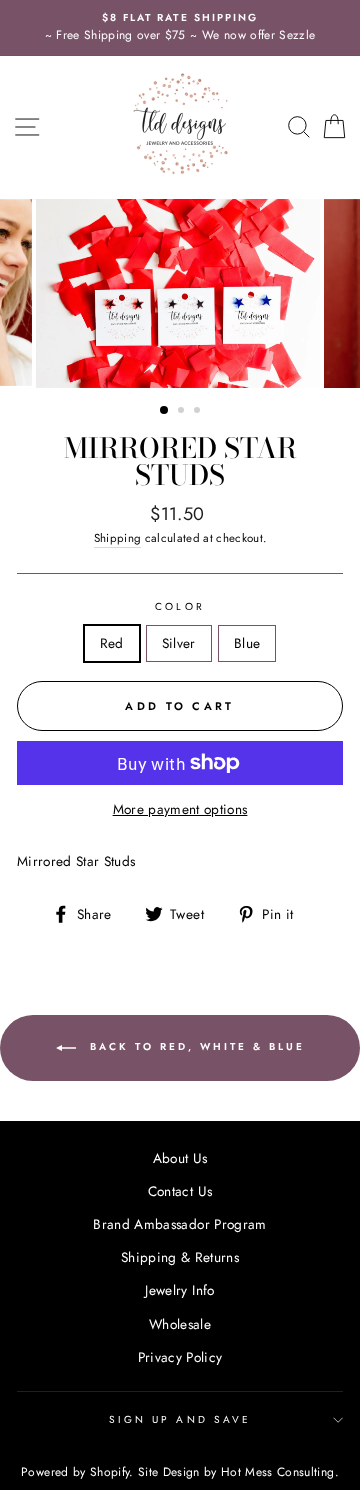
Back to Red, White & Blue (194, 1047)
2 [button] (183, 412)
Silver (179, 643)
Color (179, 606)
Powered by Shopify (75, 1472)
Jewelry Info (179, 1290)
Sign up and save (180, 1419)
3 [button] (199, 412)
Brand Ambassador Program (179, 1224)
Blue (247, 643)
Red (112, 643)
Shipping (118, 538)
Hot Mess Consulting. (280, 1472)
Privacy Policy (180, 1357)
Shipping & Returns (180, 1257)
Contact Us (180, 1191)
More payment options (180, 809)
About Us (180, 1158)
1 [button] (165, 411)
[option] (180, 28)
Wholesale (180, 1324)
